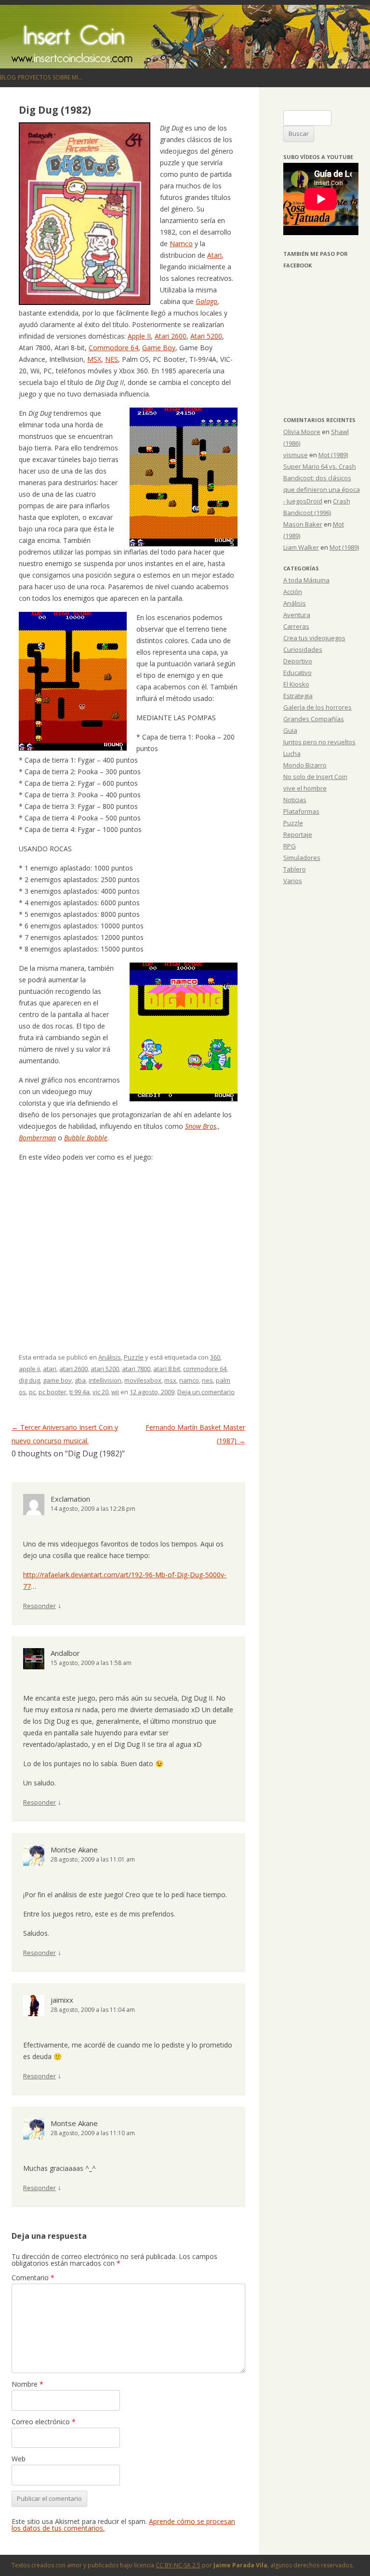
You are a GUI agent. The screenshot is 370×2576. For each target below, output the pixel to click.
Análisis (110, 1357)
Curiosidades (303, 649)
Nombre (27, 2384)
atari (50, 1369)
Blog (8, 77)
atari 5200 (105, 1369)
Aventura (297, 615)
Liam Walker (301, 547)
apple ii (29, 1369)
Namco (181, 244)
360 (215, 1357)
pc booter (53, 1392)
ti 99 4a (79, 1392)
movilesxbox (143, 1380)
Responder (40, 1606)
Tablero (295, 869)
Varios (293, 881)
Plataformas (301, 811)
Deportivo (298, 661)
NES (112, 359)
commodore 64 (205, 1369)
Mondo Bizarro (305, 765)
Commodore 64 (113, 348)
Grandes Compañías (314, 719)
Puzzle (134, 1357)
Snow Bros (201, 1126)
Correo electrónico (44, 2422)
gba (80, 1380)
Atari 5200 (206, 336)
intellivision (105, 1380)
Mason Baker (303, 524)
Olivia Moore (302, 432)
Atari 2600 (171, 336)
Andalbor (65, 1653)
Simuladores (302, 858)
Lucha (292, 753)
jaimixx (62, 2000)
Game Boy (159, 348)
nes (207, 1380)
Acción (293, 592)
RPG (290, 846)
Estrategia (298, 696)
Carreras (296, 626)
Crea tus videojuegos (314, 638)
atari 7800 (136, 1369)
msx (170, 1380)
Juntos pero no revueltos (319, 742)
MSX (94, 359)
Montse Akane (74, 1849)
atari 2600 (73, 1369)
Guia (290, 730)
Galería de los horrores (317, 707)
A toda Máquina (306, 580)
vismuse (296, 455)
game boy (57, 1380)
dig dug (29, 1380)
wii (115, 1392)
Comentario (33, 2278)
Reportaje (298, 834)
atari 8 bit (167, 1369)
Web (19, 2459)
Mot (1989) (333, 455)
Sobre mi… (67, 77)
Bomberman (37, 1138)
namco (189, 1380)
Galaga (206, 301)
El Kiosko (296, 684)
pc (32, 1392)
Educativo (297, 673)
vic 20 (100, 1392)
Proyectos (34, 77)
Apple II (139, 336)
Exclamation (70, 1499)
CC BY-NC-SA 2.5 (178, 2565)
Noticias (295, 800)
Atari (214, 255)
